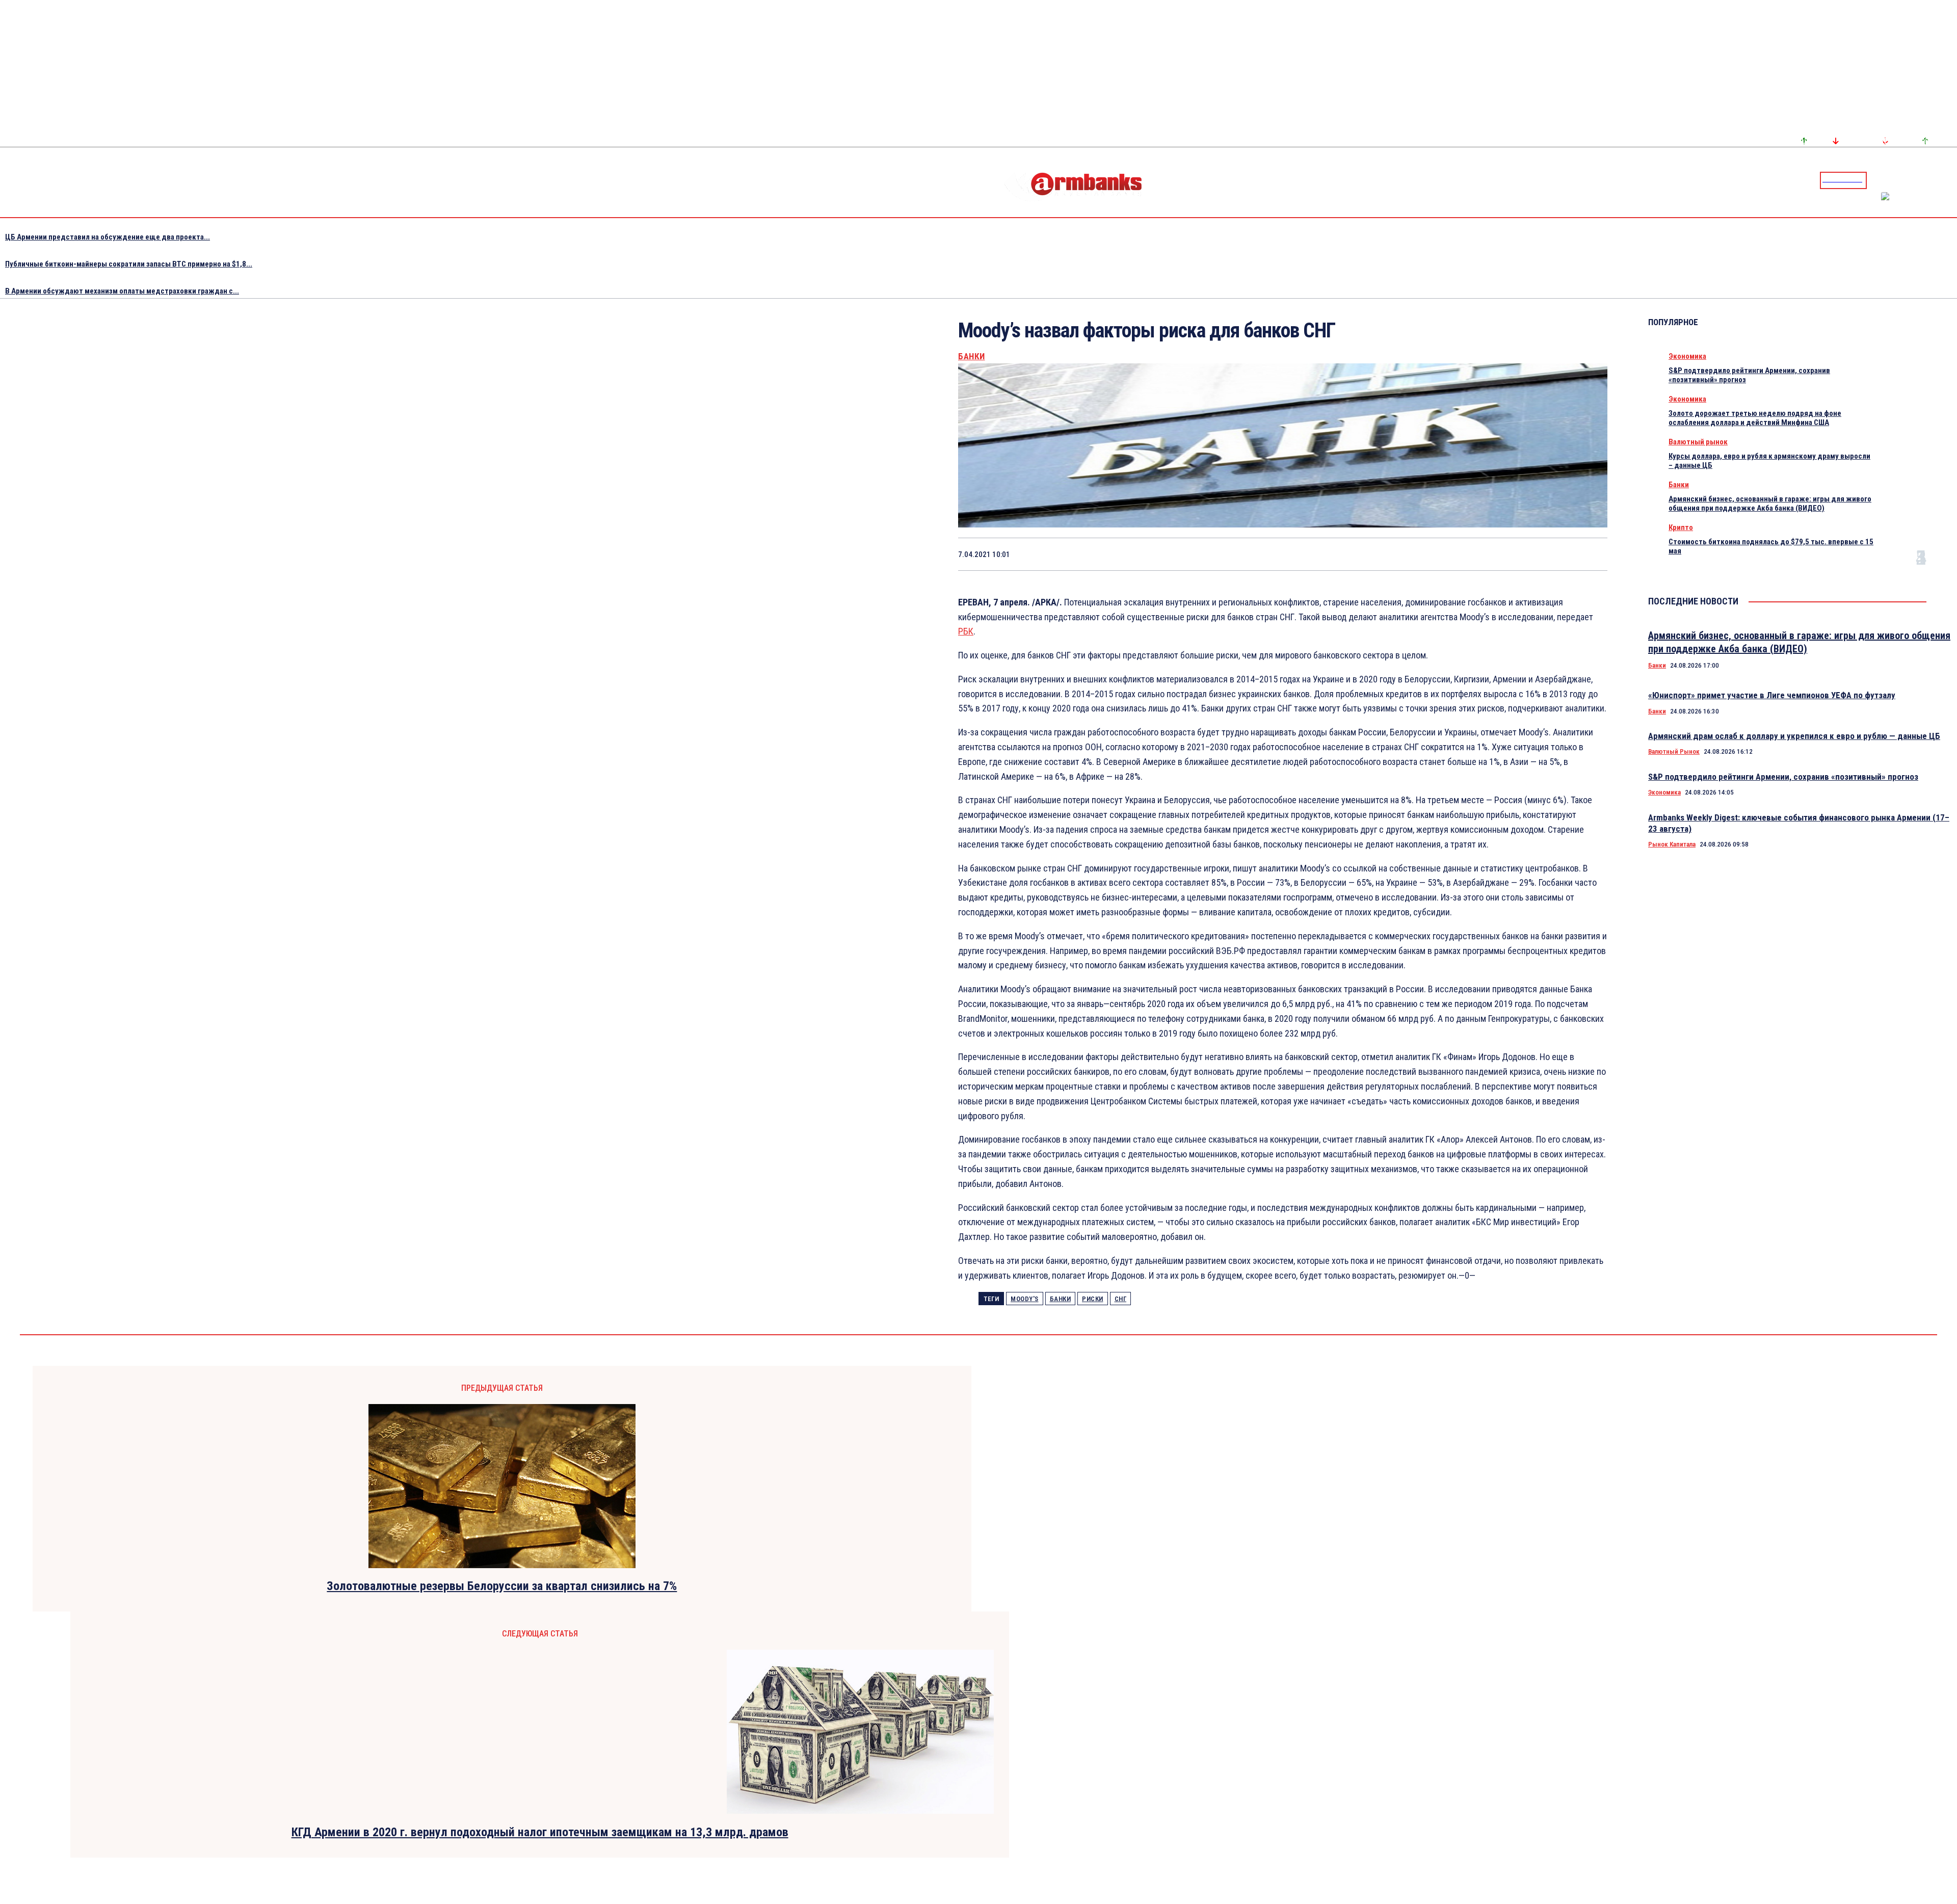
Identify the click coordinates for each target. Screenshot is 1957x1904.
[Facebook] (1914, 180)
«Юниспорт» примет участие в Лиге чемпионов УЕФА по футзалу (1772, 695)
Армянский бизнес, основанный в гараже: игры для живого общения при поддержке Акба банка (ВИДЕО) (1770, 504)
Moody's (1025, 1299)
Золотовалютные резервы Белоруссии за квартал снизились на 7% (502, 1586)
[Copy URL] (1553, 554)
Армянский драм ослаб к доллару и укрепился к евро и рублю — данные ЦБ (1794, 736)
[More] (1590, 554)
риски (1093, 1299)
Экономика (1687, 356)
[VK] (1517, 554)
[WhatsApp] (1444, 554)
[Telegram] (1926, 180)
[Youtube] (1938, 180)
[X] (1408, 554)
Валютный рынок (1698, 442)
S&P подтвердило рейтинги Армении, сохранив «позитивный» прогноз (1783, 777)
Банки (972, 356)
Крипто (1681, 527)
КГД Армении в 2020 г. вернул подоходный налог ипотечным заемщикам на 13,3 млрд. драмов (540, 1832)
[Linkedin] (1950, 180)
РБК (966, 631)
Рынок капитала (1672, 844)
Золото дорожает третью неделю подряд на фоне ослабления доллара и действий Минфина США (1755, 418)
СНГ (1121, 1299)
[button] (1877, 179)
